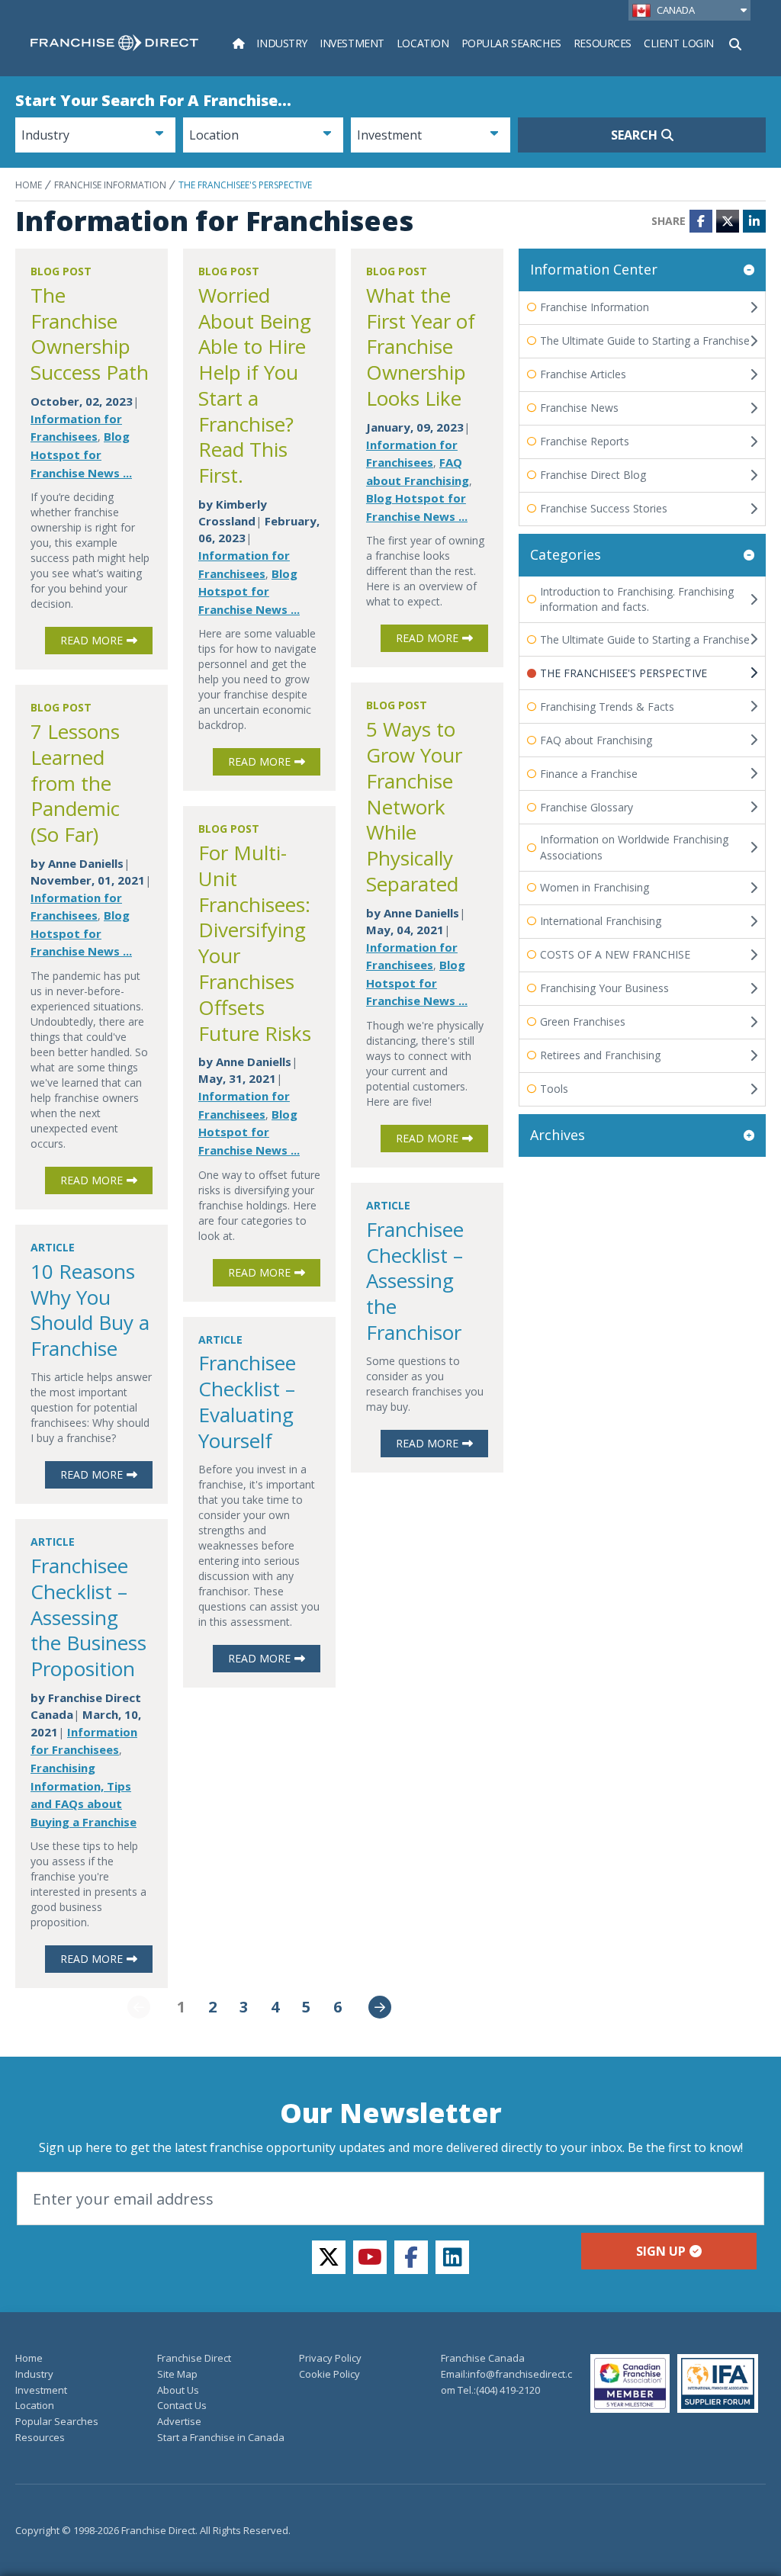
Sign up (661, 2251)
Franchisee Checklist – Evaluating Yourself (247, 1401)
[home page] (114, 43)
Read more (92, 640)
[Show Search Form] (735, 43)
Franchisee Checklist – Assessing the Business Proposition (88, 1617)
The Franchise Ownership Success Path (90, 334)
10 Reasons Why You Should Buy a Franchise (90, 1310)
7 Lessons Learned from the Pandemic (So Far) (75, 783)
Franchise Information (110, 185)
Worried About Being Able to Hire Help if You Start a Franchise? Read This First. (255, 385)
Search (634, 135)
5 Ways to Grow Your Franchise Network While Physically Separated (414, 806)
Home (29, 185)
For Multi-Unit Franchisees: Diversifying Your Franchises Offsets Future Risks (255, 943)
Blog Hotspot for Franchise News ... (81, 454)
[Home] (239, 43)
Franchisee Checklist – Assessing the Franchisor (415, 1281)
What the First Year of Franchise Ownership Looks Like (421, 347)
